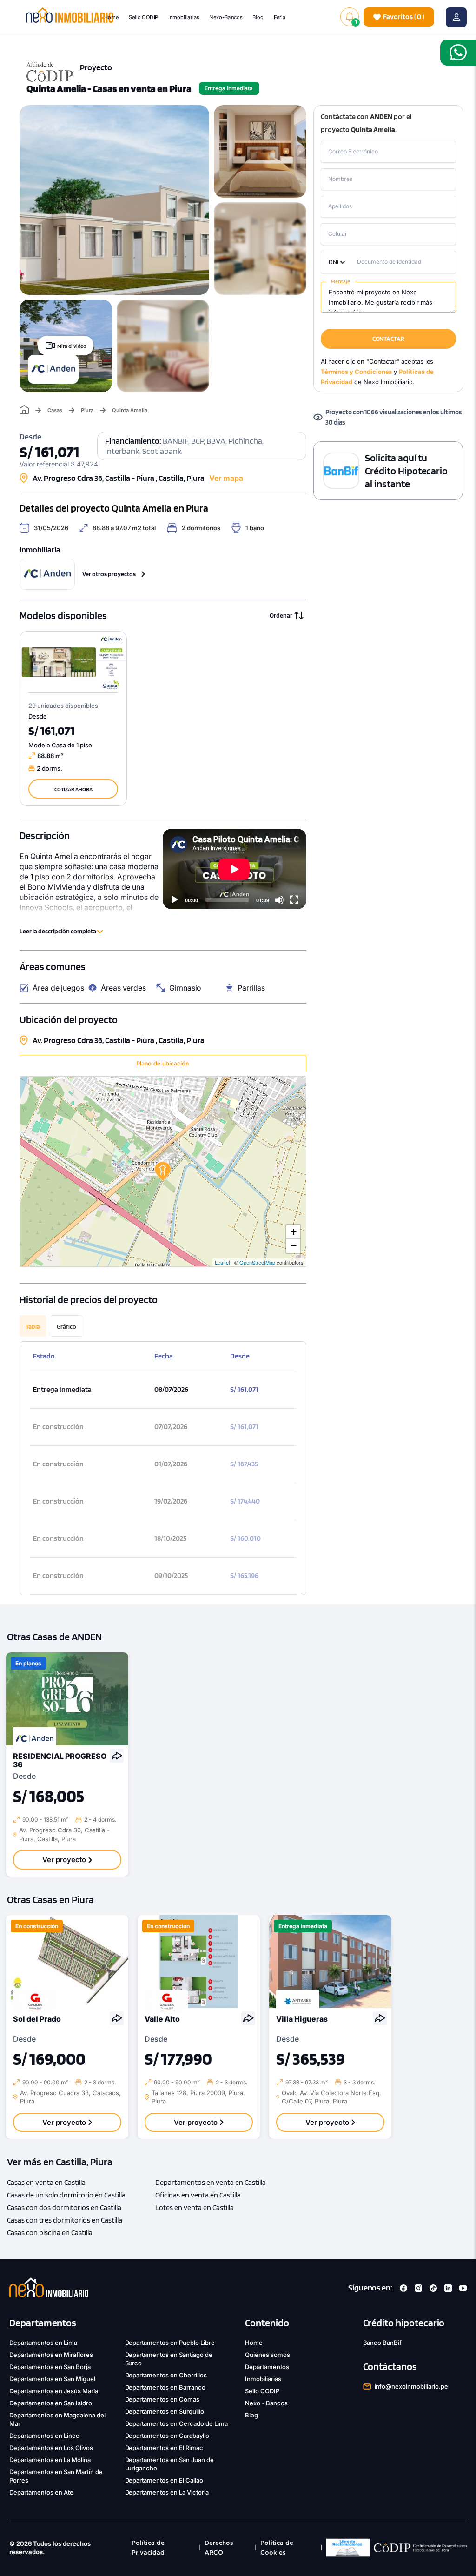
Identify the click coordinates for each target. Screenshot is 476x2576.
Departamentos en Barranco (165, 2387)
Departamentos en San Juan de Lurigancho (170, 2464)
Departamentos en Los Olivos (51, 2448)
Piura (87, 410)
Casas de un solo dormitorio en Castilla (66, 2195)
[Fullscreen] (294, 900)
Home (111, 17)
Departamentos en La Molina (50, 2460)
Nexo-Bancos (226, 17)
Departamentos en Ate (41, 2492)
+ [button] (294, 1232)
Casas (55, 410)
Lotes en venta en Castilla (195, 2207)
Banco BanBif (383, 2343)
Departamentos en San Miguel (52, 2379)
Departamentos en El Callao (164, 2480)
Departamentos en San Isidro (51, 2403)
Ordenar (281, 615)
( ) (404, 17)
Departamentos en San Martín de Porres (56, 2476)
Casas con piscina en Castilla (50, 2233)
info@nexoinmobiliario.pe (412, 2386)
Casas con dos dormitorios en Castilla (64, 2207)
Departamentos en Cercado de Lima (177, 2423)
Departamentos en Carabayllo (167, 2436)
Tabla (33, 1326)
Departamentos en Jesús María (54, 2391)
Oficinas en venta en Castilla (198, 2195)
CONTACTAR (388, 339)
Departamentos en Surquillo (165, 2411)
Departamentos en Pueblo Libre (170, 2343)
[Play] (175, 900)
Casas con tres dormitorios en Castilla (65, 2220)
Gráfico (66, 1326)
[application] (234, 869)
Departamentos (267, 2367)
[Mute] (279, 900)
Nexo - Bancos (266, 2403)
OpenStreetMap (257, 1262)
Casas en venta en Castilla (46, 2182)
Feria (280, 17)
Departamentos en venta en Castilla (211, 2182)
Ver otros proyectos (109, 574)
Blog (258, 17)
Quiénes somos (268, 2355)
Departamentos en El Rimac (164, 2448)
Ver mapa (226, 478)
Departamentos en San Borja (50, 2367)
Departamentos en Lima (43, 2343)
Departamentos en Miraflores (51, 2355)
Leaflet (222, 1262)
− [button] (294, 1246)
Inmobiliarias (184, 17)
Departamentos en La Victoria (167, 2492)
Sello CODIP (144, 17)
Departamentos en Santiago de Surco (169, 2359)
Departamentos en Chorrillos (166, 2375)
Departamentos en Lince (44, 2436)
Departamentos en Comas (162, 2399)
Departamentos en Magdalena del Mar (57, 2419)
